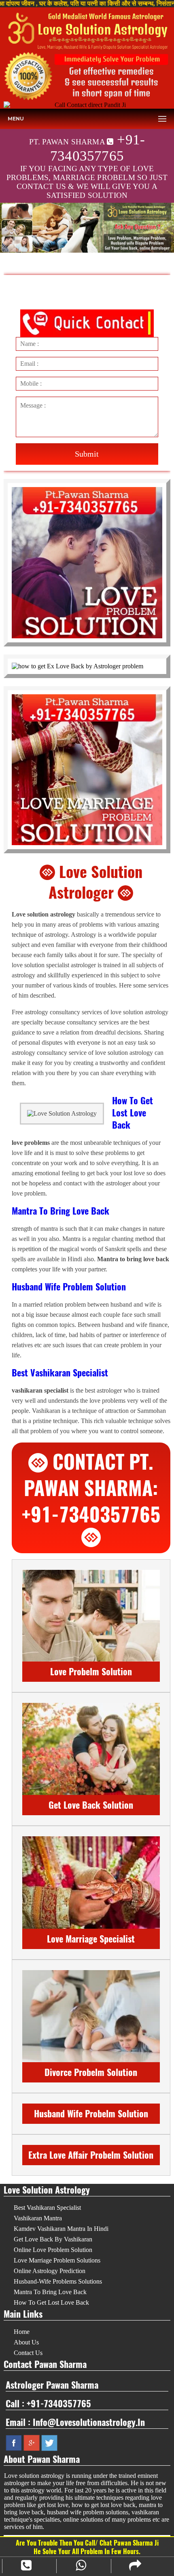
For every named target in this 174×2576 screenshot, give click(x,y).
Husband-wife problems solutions (58, 2281)
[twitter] (49, 2442)
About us (26, 2342)
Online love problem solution (53, 2250)
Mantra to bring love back (50, 2292)
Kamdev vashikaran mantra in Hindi (61, 2229)
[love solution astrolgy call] (87, 76)
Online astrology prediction (50, 2271)
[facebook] (14, 2442)
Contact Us (28, 2353)
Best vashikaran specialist (47, 2208)
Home (22, 2332)
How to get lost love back (51, 2302)
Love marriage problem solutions (57, 2260)
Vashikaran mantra (38, 2218)
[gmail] (32, 2442)
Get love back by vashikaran (53, 2239)
